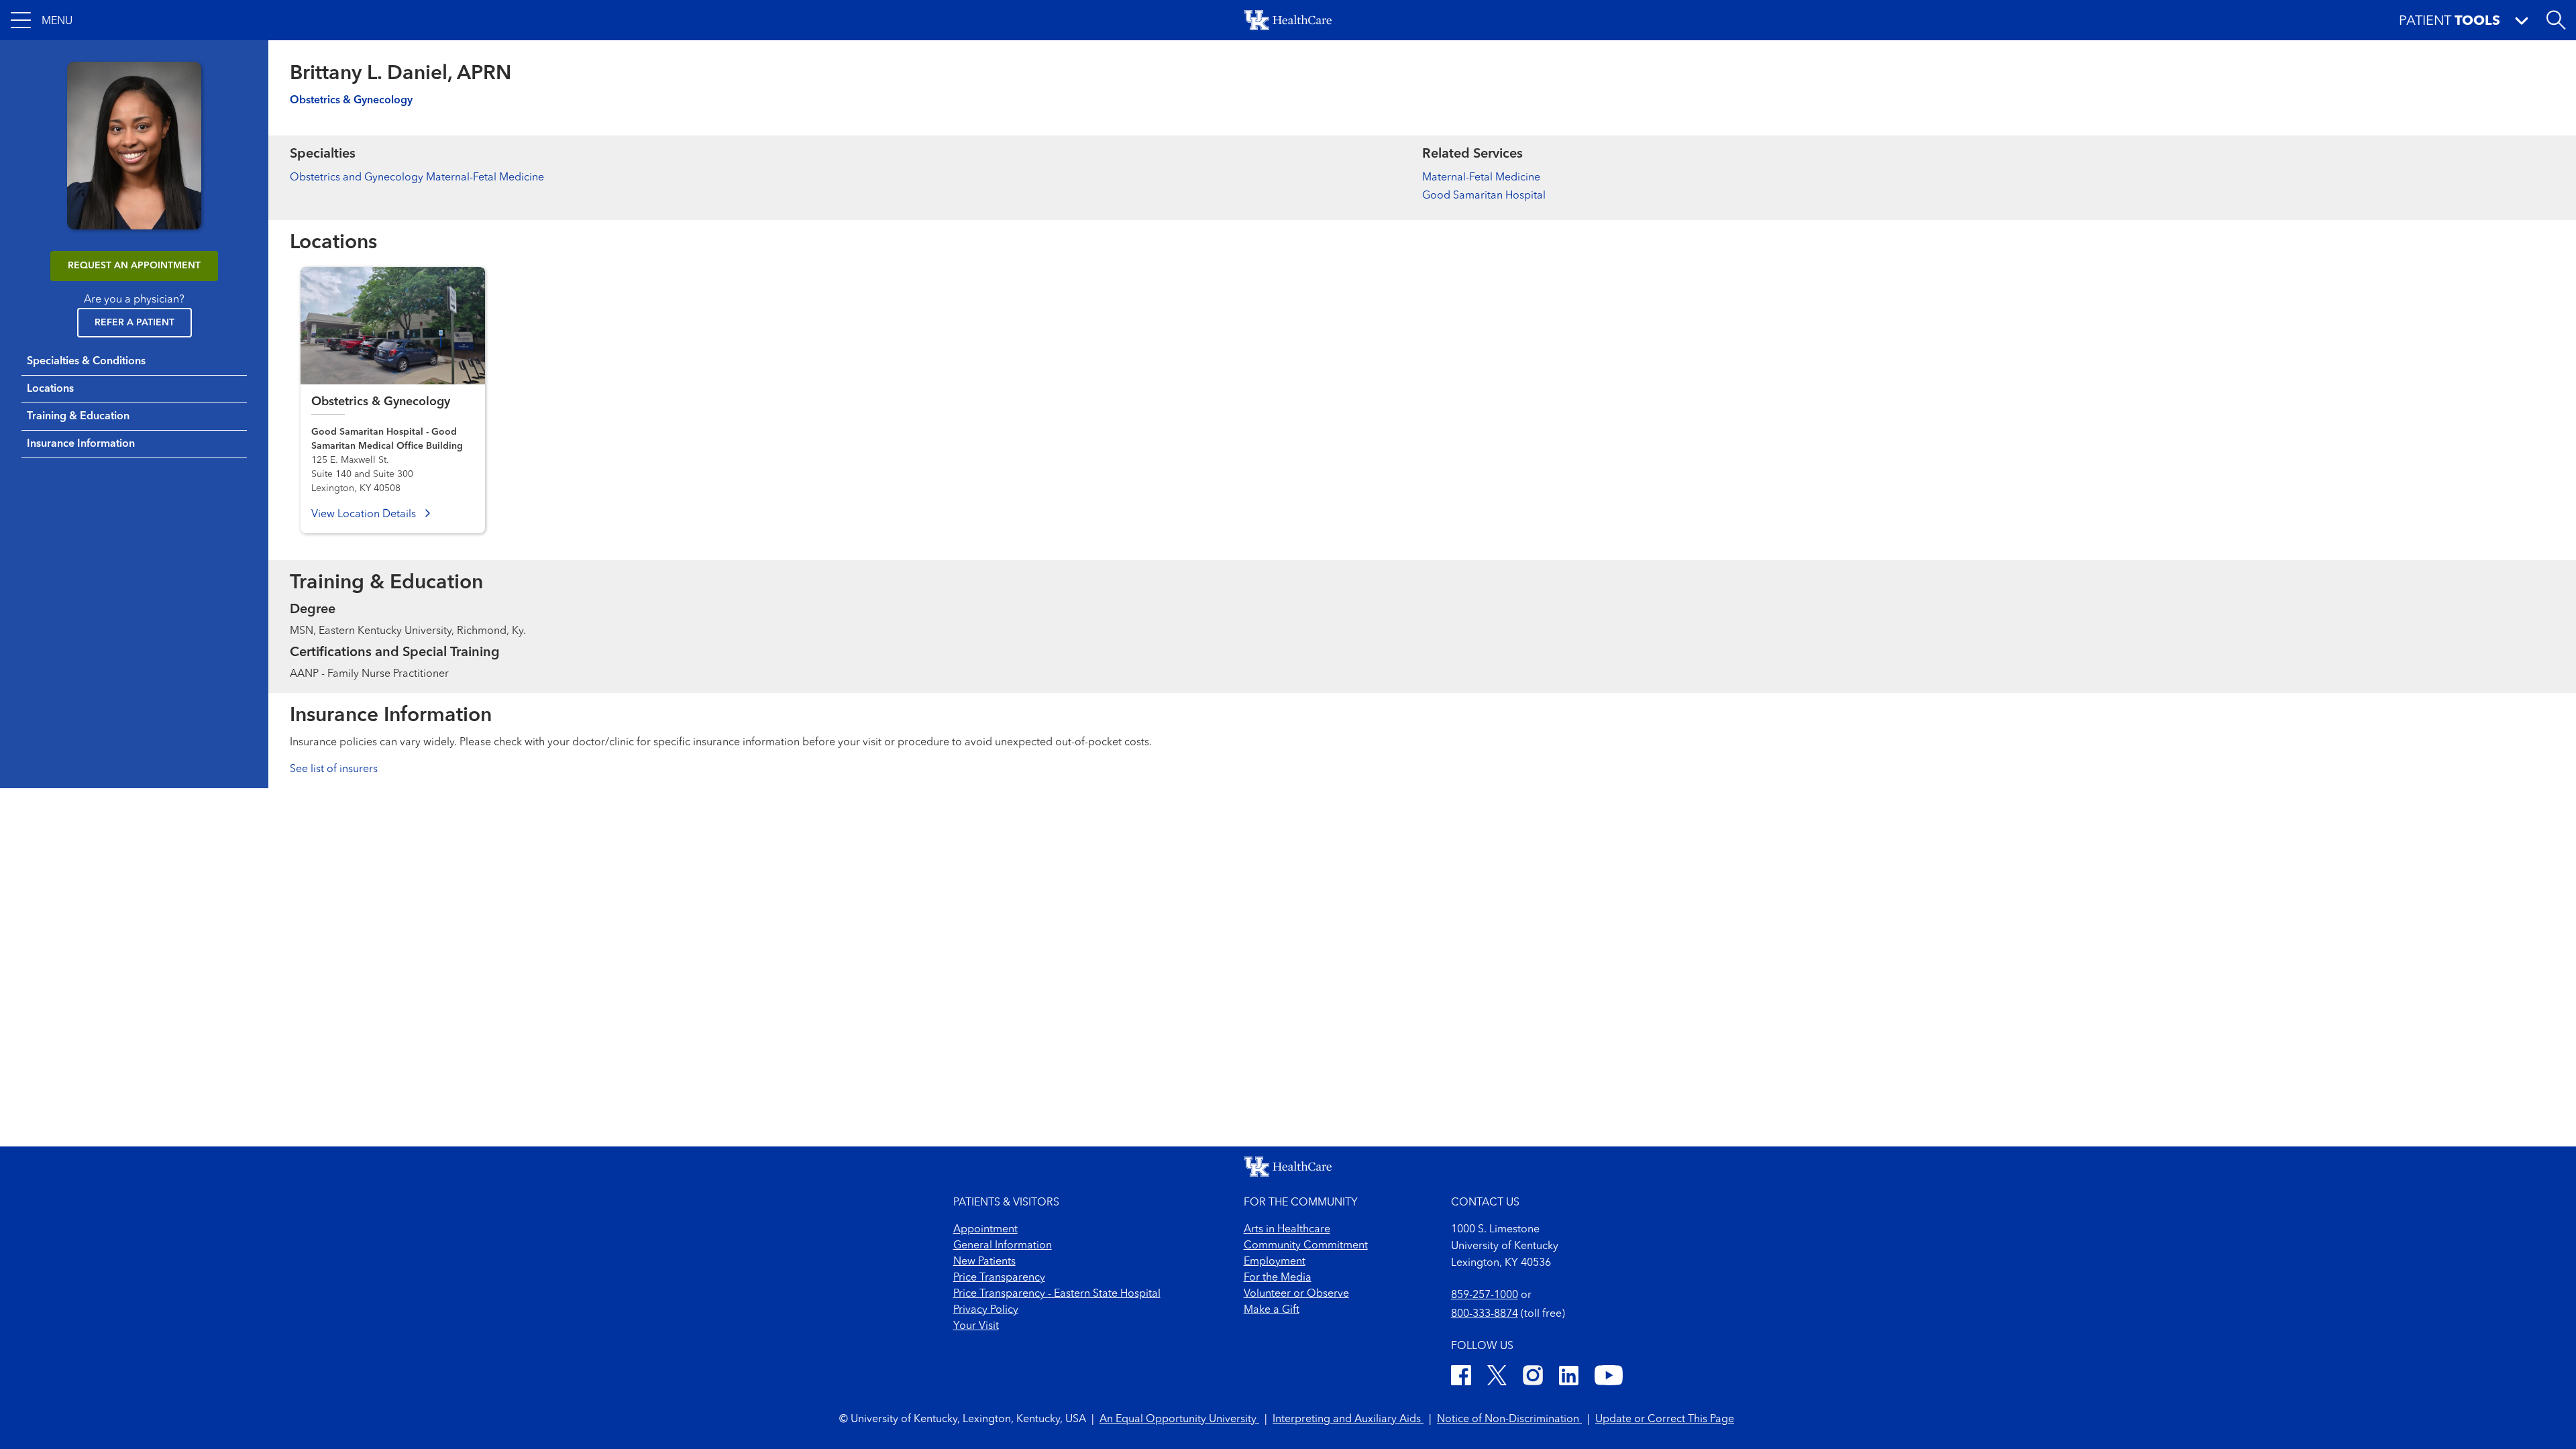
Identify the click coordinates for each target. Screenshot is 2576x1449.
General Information (1003, 1246)
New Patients (984, 1262)
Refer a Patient (135, 323)
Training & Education (78, 417)
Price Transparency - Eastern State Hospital (1057, 1294)
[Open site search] (2556, 20)
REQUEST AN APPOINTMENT (134, 266)
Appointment (985, 1230)
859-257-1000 (1485, 1295)
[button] (42, 20)
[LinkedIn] (1569, 1378)
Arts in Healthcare (1287, 1230)
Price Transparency (999, 1278)
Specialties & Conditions (86, 362)
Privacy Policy (986, 1310)
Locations (50, 389)
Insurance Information (81, 444)
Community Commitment (1306, 1246)
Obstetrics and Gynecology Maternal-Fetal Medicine (417, 178)
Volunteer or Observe (1296, 1294)
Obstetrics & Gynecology (351, 101)
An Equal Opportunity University (1179, 1419)
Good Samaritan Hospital (1484, 196)
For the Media (1278, 1278)
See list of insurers (334, 769)
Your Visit (976, 1326)
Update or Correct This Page (1665, 1419)
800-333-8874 (1485, 1314)
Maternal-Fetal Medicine (1481, 178)
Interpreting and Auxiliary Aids (1348, 1419)
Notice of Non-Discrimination (1509, 1419)
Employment (1275, 1262)
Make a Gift (1272, 1310)
